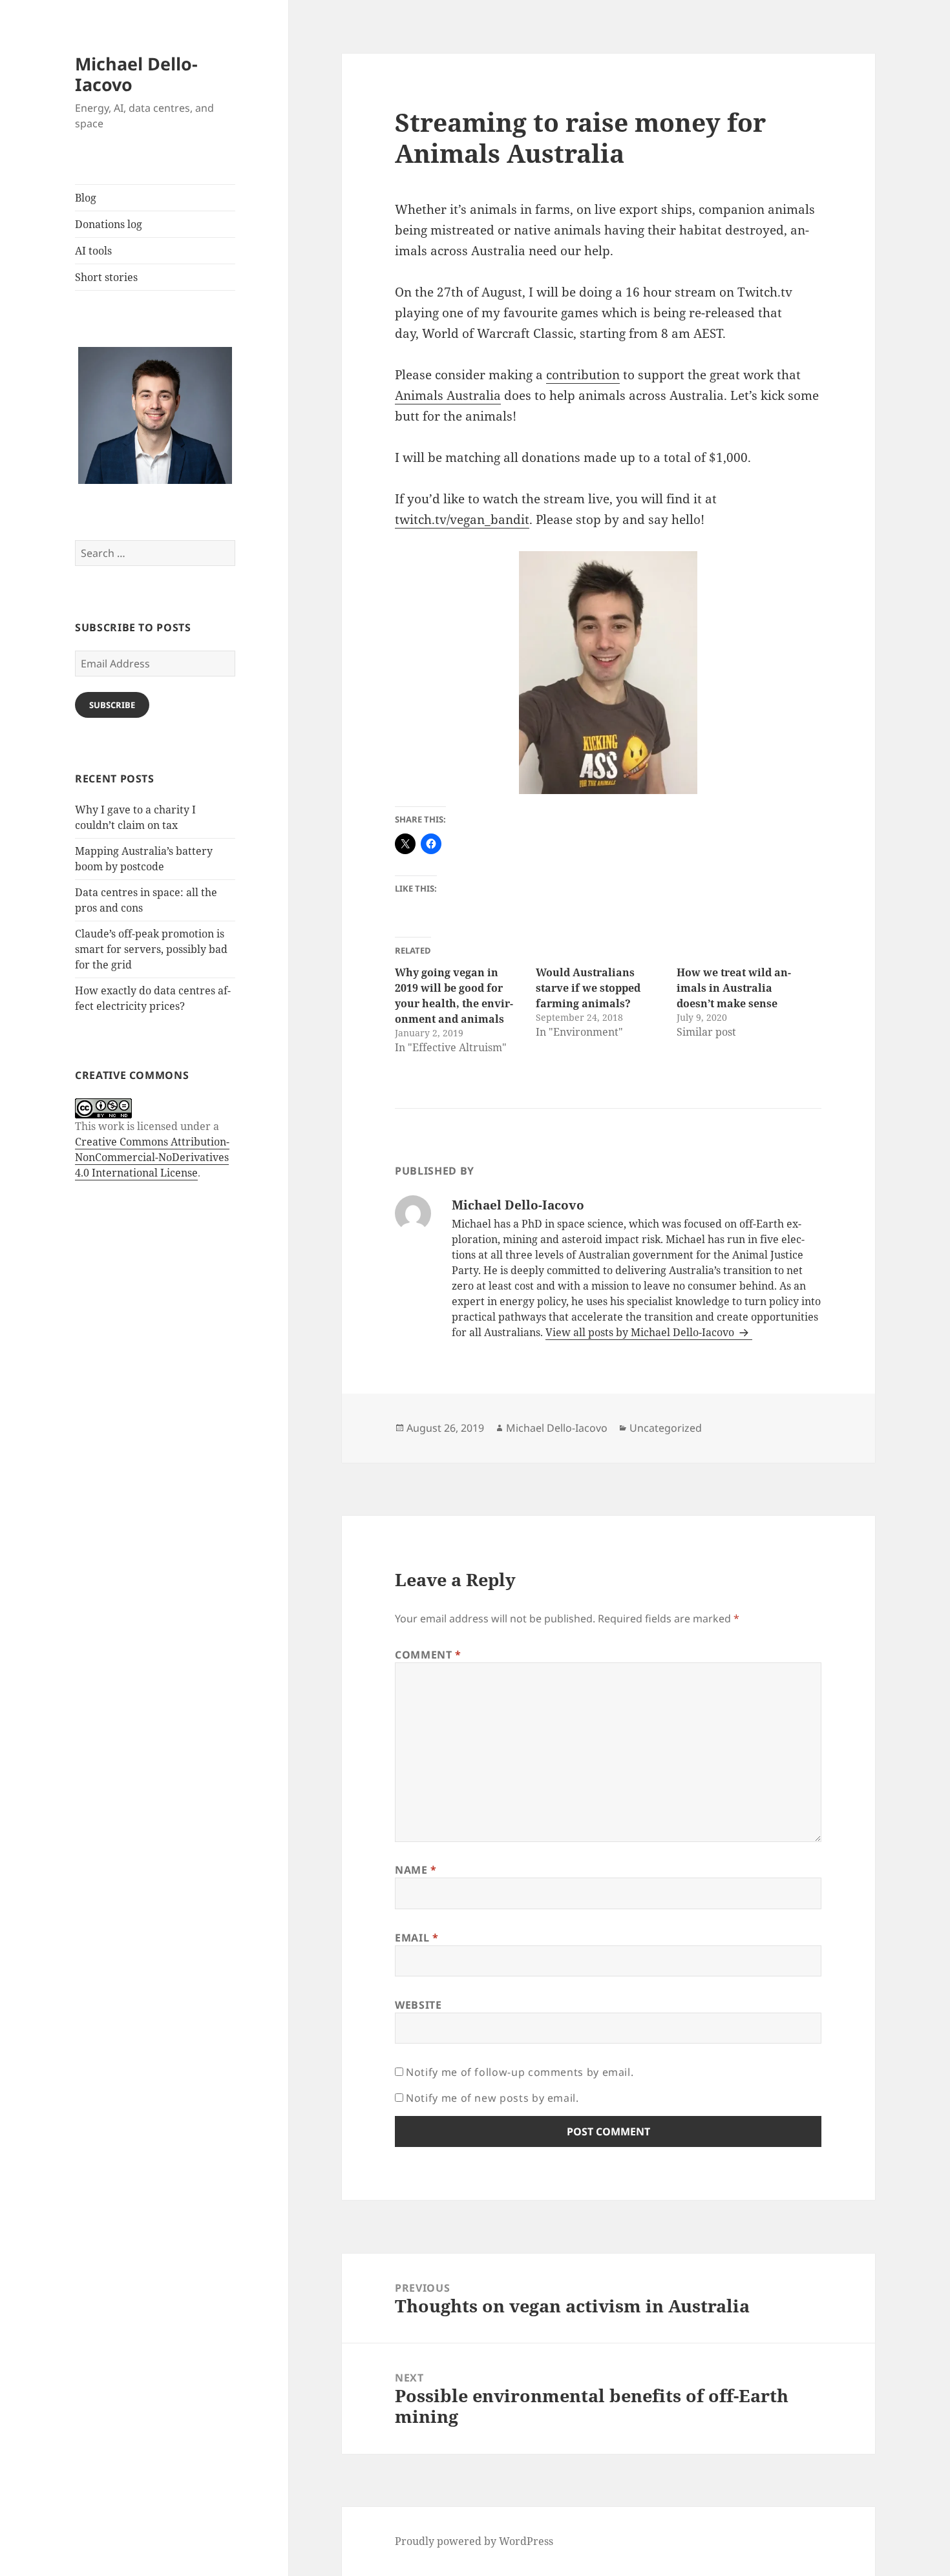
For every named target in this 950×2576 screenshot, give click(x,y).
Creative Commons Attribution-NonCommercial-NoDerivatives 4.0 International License (152, 1157)
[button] (155, 416)
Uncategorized (666, 1428)
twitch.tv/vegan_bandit (462, 519)
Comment (428, 1655)
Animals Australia (448, 395)
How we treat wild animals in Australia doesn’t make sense (734, 988)
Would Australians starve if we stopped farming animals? (588, 988)
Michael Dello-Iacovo (136, 74)
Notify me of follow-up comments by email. (520, 2072)
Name (416, 1870)
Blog (86, 198)
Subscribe (112, 705)
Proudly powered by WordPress (474, 2541)
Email (417, 1938)
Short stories (106, 277)
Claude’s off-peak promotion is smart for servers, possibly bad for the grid (151, 949)
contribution (583, 375)
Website (418, 2005)
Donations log (109, 224)
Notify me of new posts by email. (492, 2098)
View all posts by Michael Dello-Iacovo (641, 1332)
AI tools (93, 251)
